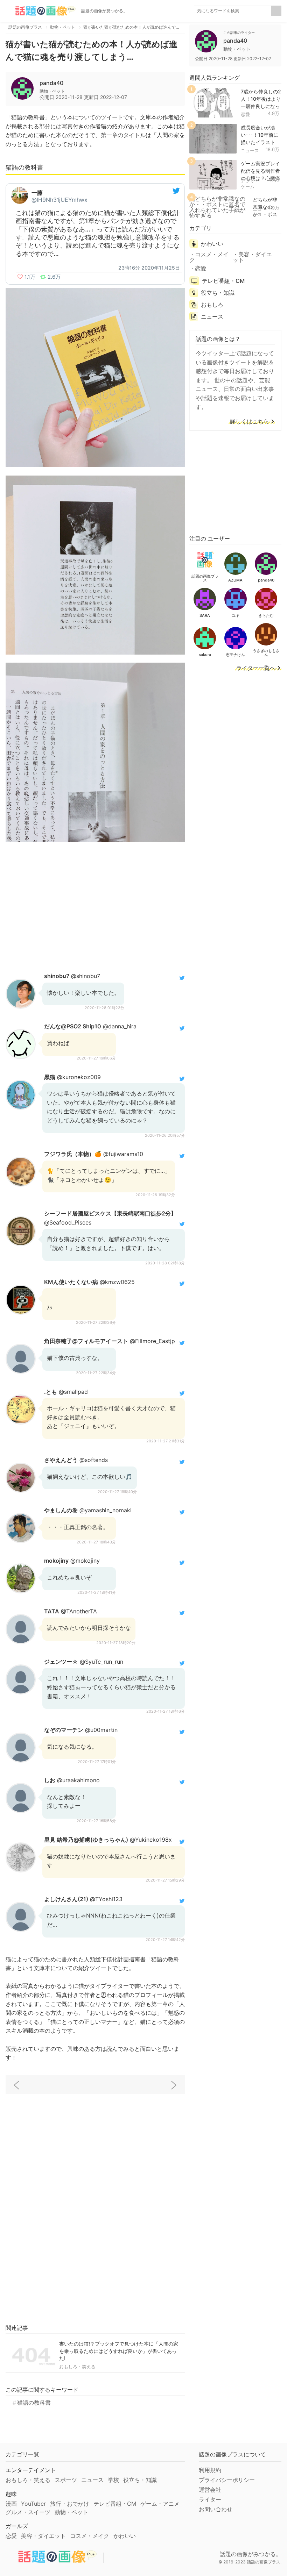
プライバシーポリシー (227, 2480)
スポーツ (66, 2480)
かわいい (212, 244)
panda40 (51, 83)
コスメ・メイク (209, 257)
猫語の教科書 (34, 2403)
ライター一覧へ (256, 668)
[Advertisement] (95, 906)
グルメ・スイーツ (28, 2512)
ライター (210, 2499)
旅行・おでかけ (70, 2504)
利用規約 (210, 2470)
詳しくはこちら (250, 422)
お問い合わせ (216, 2509)
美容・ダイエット (252, 257)
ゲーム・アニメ (160, 2504)
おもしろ (212, 305)
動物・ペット (71, 2512)
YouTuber (33, 2504)
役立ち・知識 (218, 293)
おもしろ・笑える (77, 2367)
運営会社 (210, 2490)
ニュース (250, 150)
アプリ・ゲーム (250, 184)
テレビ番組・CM (223, 281)
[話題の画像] (41, 11)
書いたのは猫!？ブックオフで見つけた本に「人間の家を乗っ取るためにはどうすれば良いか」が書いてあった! (119, 2351)
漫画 (11, 2504)
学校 (113, 2480)
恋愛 (245, 114)
